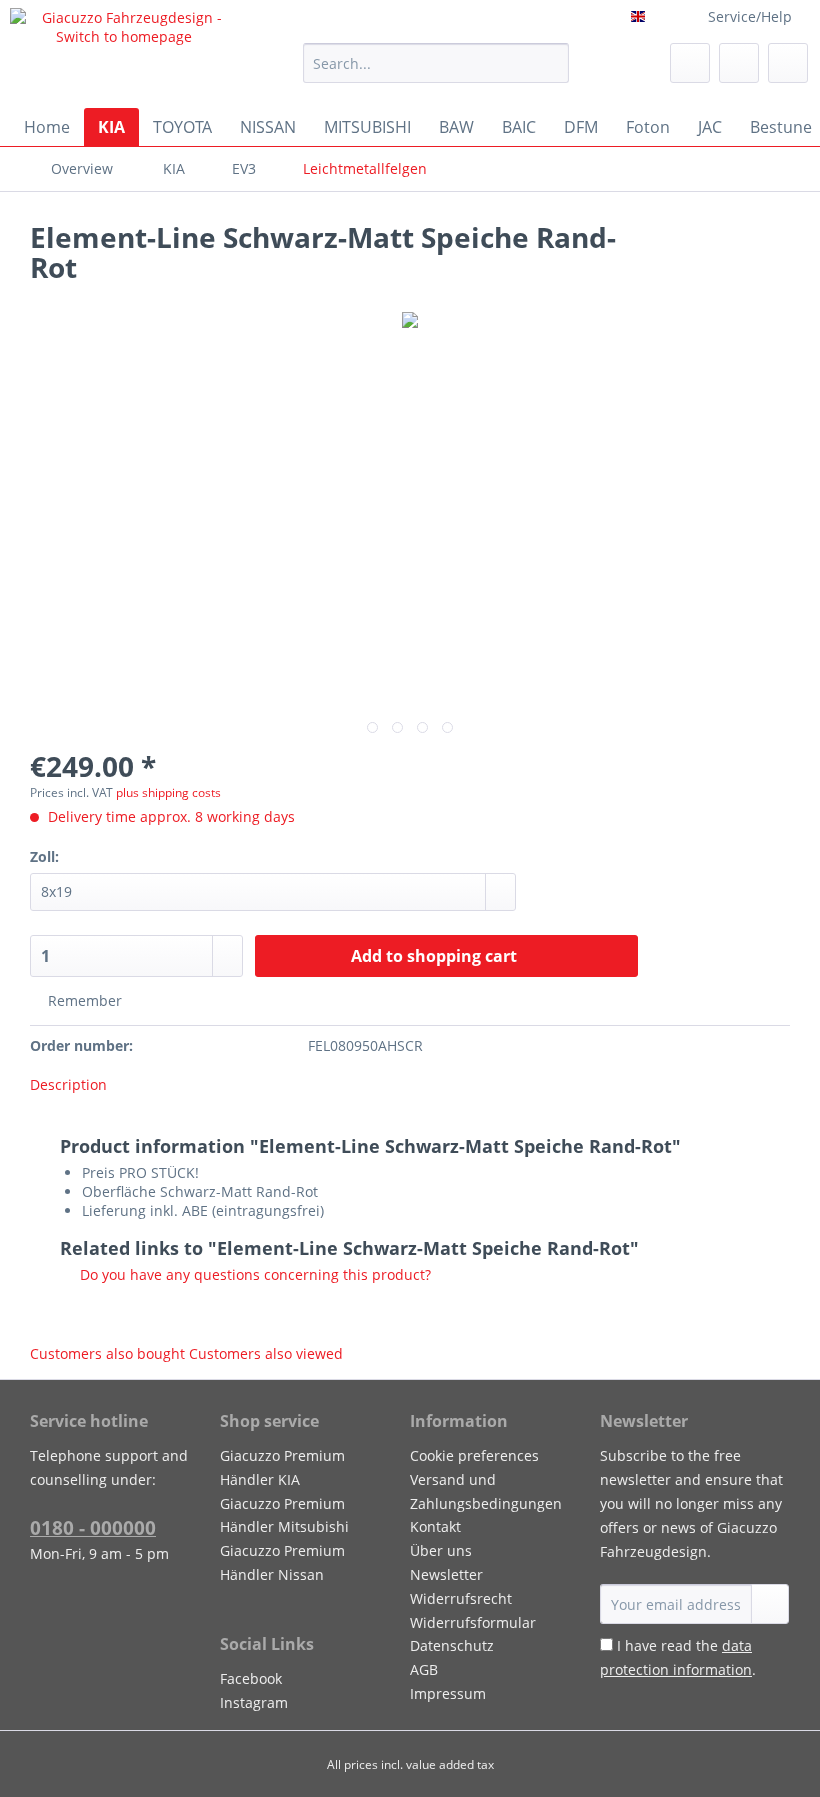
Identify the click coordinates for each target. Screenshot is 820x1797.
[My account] (739, 63)
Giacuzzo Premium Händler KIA (282, 1467)
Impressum (448, 1693)
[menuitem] (436, 72)
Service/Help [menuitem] (750, 16)
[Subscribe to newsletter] (770, 1604)
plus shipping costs (168, 792)
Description (68, 1084)
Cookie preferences (474, 1455)
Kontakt (435, 1526)
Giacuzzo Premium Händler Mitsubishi (284, 1515)
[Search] (550, 63)
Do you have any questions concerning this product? (253, 1274)
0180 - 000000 (93, 1528)
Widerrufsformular (473, 1622)
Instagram (254, 1702)
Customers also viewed (266, 1353)
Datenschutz (452, 1645)
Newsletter (446, 1574)
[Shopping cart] (788, 63)
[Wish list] (690, 63)
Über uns (441, 1550)
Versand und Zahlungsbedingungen (486, 1491)
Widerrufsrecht (461, 1598)
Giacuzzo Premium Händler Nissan (282, 1562)
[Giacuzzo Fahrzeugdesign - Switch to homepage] (123, 53)
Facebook (251, 1678)
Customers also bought (107, 1353)
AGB (424, 1669)
